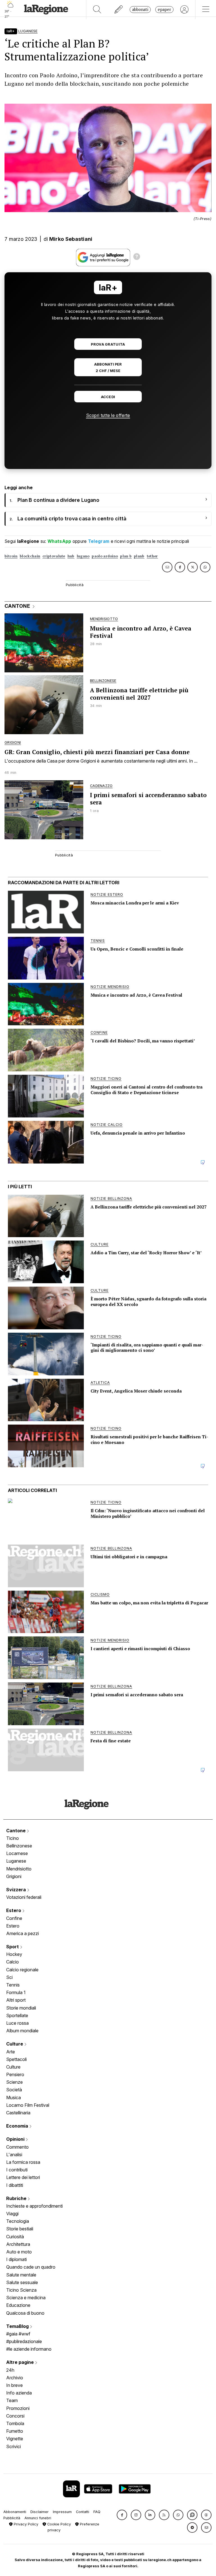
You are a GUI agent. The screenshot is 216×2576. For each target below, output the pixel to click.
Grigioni (14, 1876)
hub (71, 556)
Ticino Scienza (21, 2290)
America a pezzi (22, 1933)
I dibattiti (15, 2185)
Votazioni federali (24, 1897)
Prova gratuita (108, 344)
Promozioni (18, 2408)
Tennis (13, 1985)
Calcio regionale (22, 1970)
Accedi (108, 397)
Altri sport (16, 2000)
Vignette (15, 2439)
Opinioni (16, 2139)
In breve (14, 2385)
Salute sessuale (22, 2282)
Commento (17, 2147)
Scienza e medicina (26, 2298)
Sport (13, 1947)
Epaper (164, 9)
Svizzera (17, 1890)
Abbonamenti (15, 2512)
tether (152, 556)
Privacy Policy (25, 2524)
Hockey (14, 1954)
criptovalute (54, 556)
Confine (14, 1918)
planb (139, 556)
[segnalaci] (119, 10)
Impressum (62, 2512)
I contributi (17, 2170)
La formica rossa (23, 2162)
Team (12, 2400)
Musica (13, 2097)
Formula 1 (16, 1992)
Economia (18, 2126)
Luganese (16, 1861)
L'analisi (14, 2155)
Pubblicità (12, 2518)
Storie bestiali (20, 2229)
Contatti (83, 2512)
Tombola (15, 2423)
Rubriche (17, 2198)
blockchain (30, 556)
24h (10, 2370)
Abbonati (140, 9)
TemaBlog (18, 2326)
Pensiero (15, 2074)
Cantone (16, 1831)
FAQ (97, 2512)
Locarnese (17, 1853)
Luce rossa (17, 2023)
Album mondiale (22, 2031)
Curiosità (15, 2237)
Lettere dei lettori (23, 2177)
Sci (9, 1977)
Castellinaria (18, 2113)
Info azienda (19, 2393)
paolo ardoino (105, 556)
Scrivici (13, 2446)
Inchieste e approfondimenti (34, 2206)
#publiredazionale (24, 2341)
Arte (11, 2052)
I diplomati (16, 2259)
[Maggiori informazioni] (137, 257)
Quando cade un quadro (31, 2267)
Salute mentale (21, 2275)
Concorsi (15, 2416)
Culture (15, 2044)
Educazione (18, 2305)
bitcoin (11, 556)
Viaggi (12, 2214)
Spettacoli (16, 2059)
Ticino (13, 1838)
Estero (14, 1910)
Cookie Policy (58, 2524)
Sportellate (17, 2015)
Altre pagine (21, 2362)
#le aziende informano (29, 2349)
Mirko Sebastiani (71, 239)
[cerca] (97, 10)
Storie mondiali (21, 2008)
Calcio (13, 1962)
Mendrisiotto (19, 1869)
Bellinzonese (19, 1846)
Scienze (14, 2082)
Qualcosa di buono (25, 2313)
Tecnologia (18, 2221)
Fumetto (15, 2431)
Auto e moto (19, 2252)
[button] (122, 2515)
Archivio (15, 2378)
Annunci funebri (38, 2518)
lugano (83, 556)
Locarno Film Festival (28, 2105)
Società (14, 2090)
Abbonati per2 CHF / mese (108, 368)
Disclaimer (40, 2512)
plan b (126, 556)
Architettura (18, 2244)
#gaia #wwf (18, 2334)
